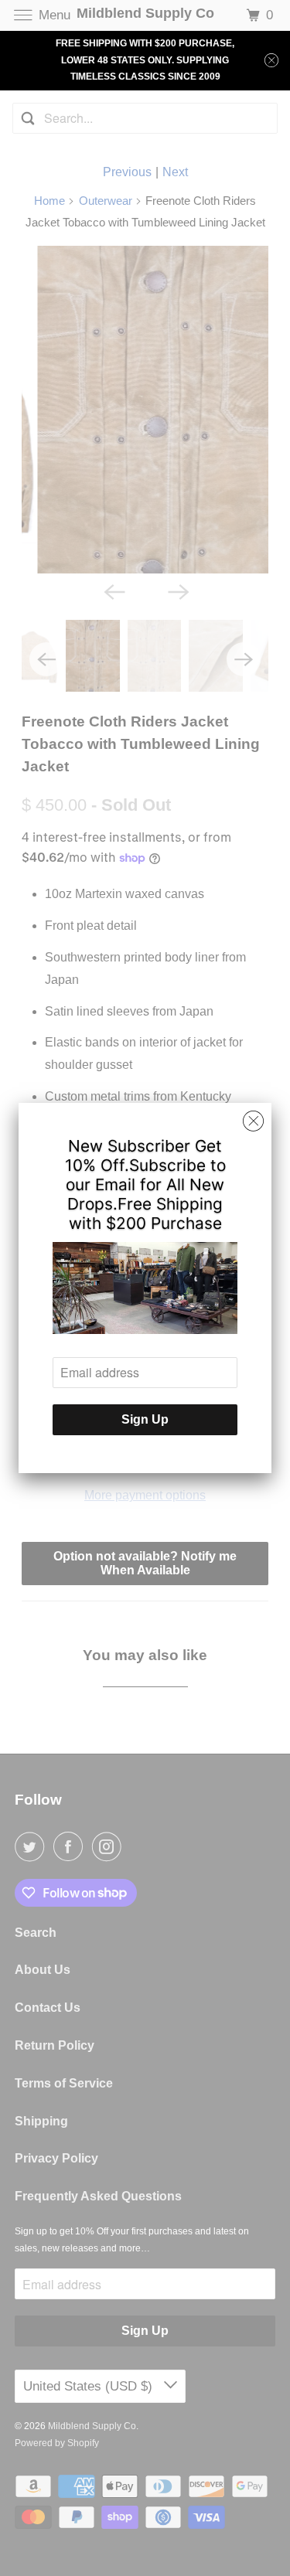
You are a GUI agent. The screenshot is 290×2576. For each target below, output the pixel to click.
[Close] (253, 1121)
